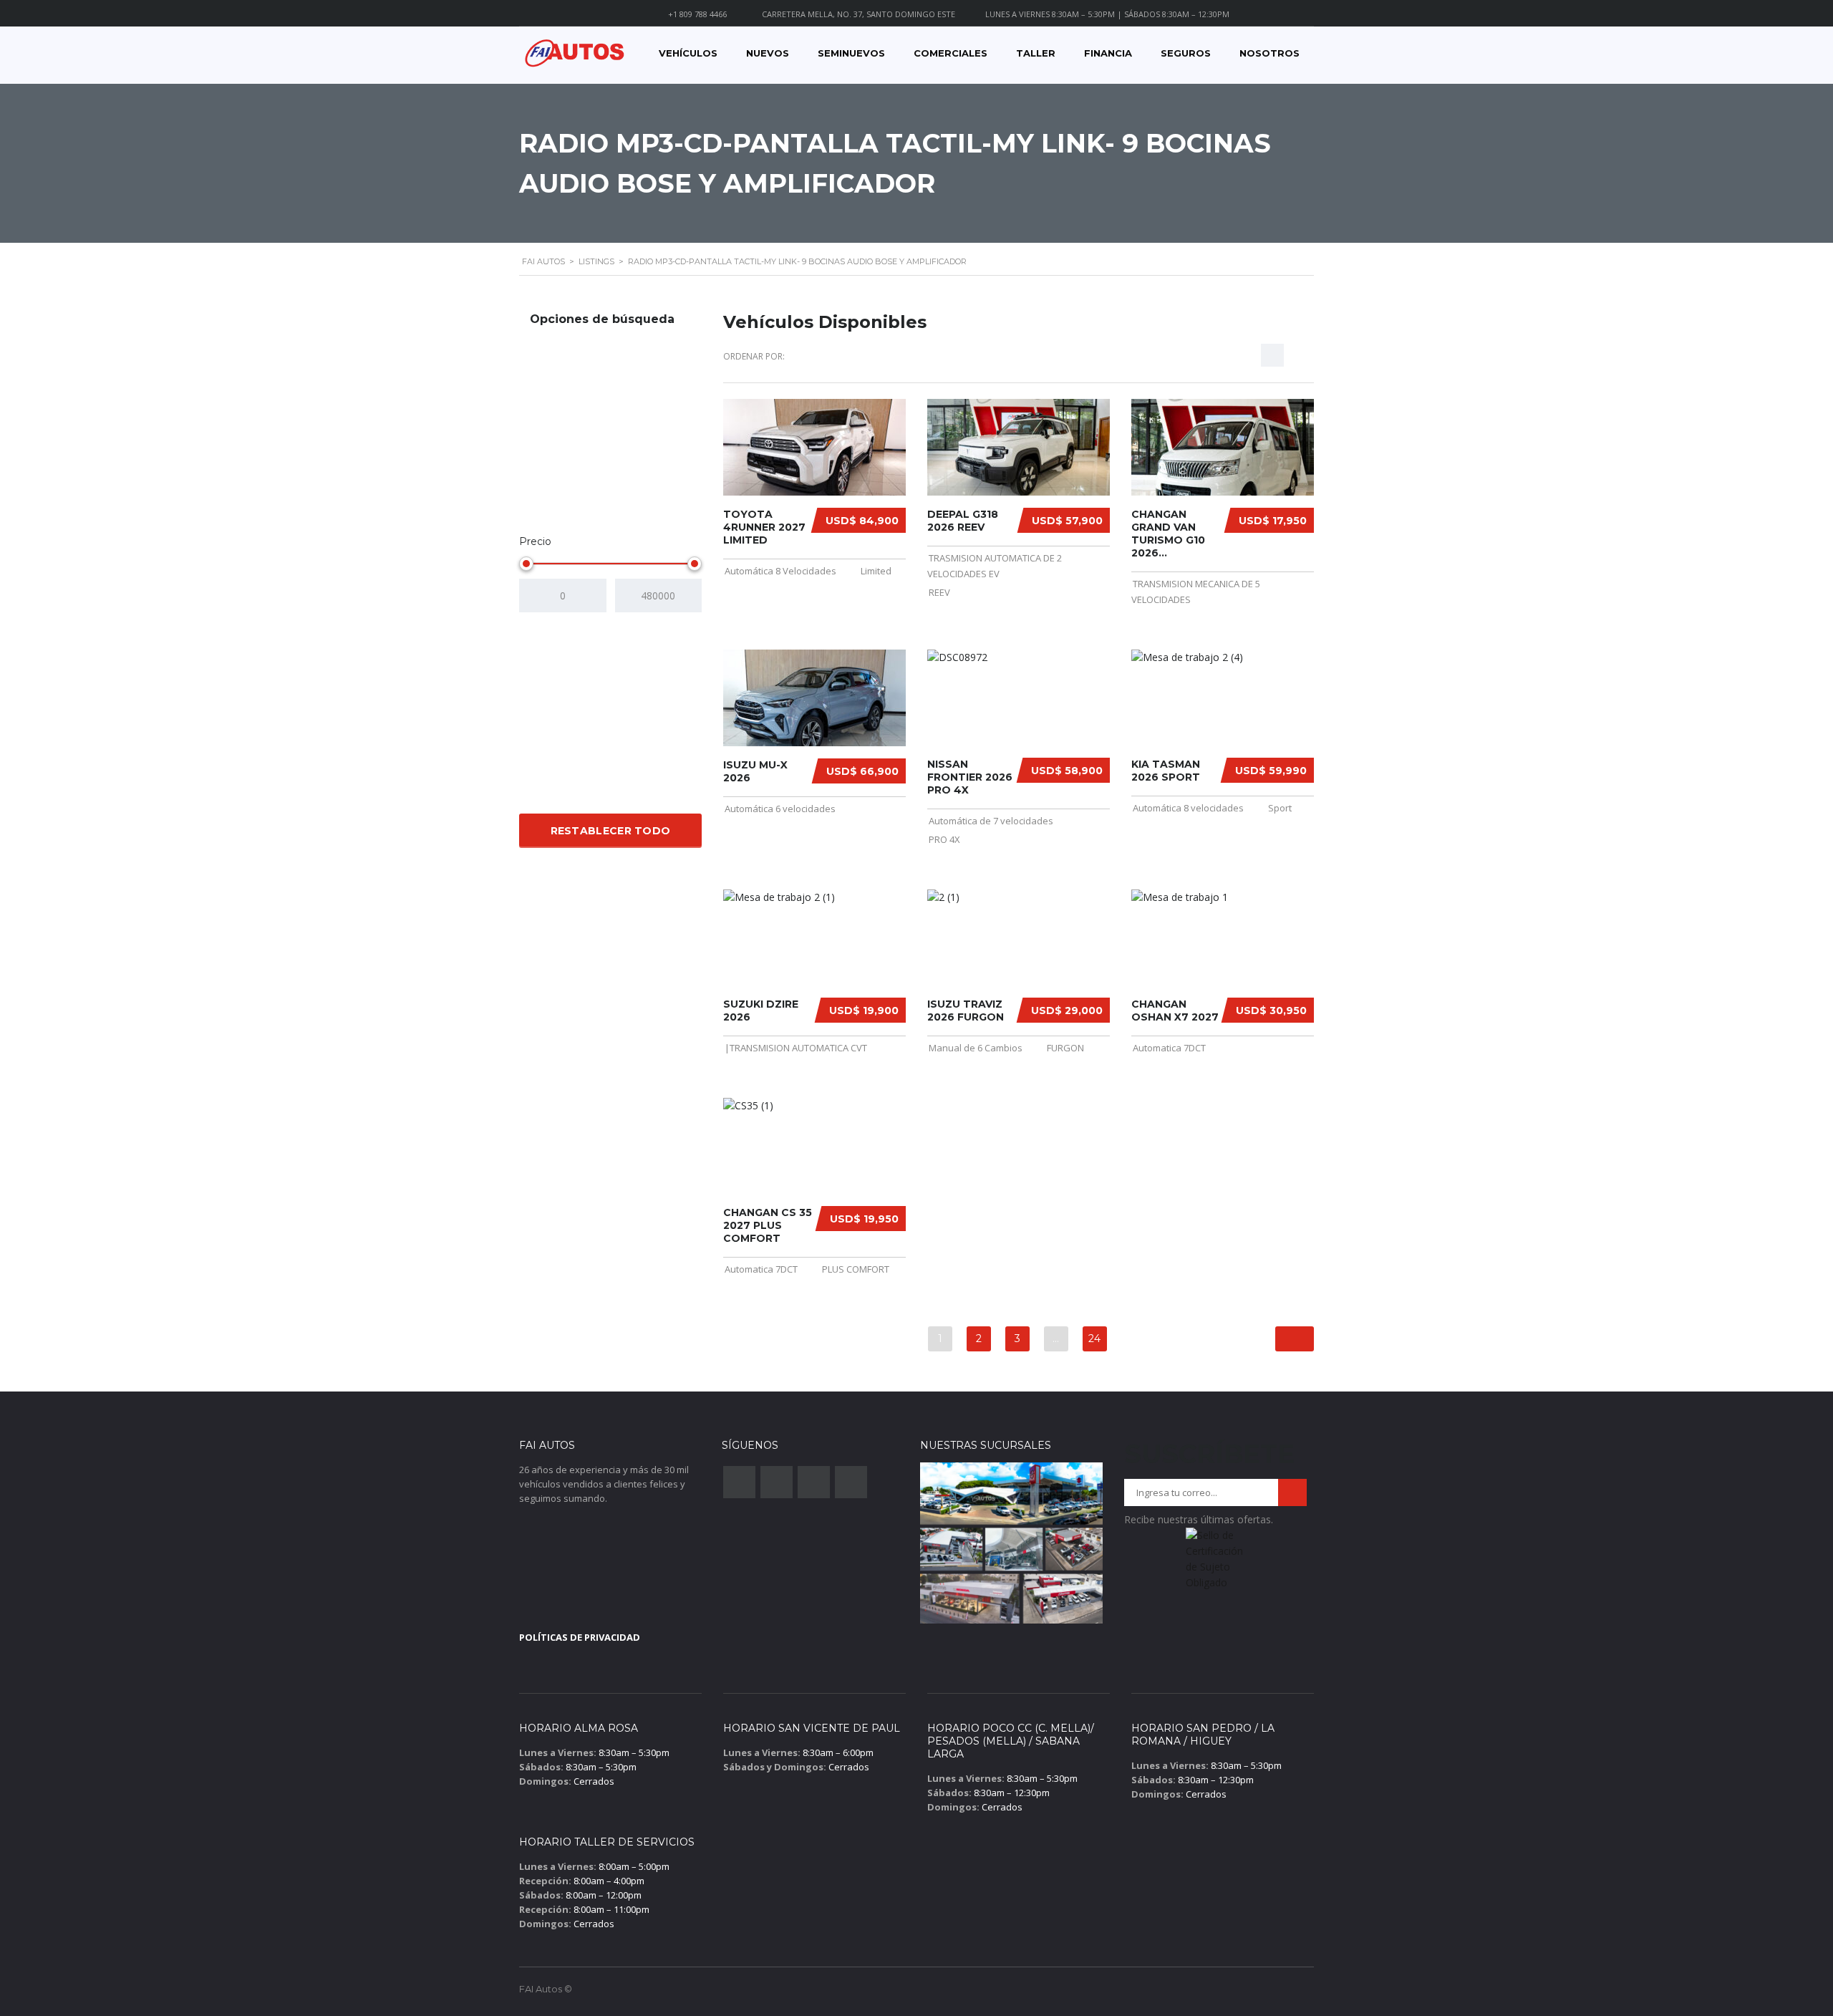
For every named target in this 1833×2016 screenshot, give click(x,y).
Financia (1108, 53)
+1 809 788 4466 (697, 14)
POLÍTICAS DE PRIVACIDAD (580, 1637)
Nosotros (1269, 53)
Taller (1036, 53)
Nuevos (768, 53)
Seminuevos (851, 53)
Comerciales (951, 53)
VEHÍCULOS (688, 53)
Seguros (1186, 53)
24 (1094, 1339)
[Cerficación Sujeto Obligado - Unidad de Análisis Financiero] (1215, 1563)
